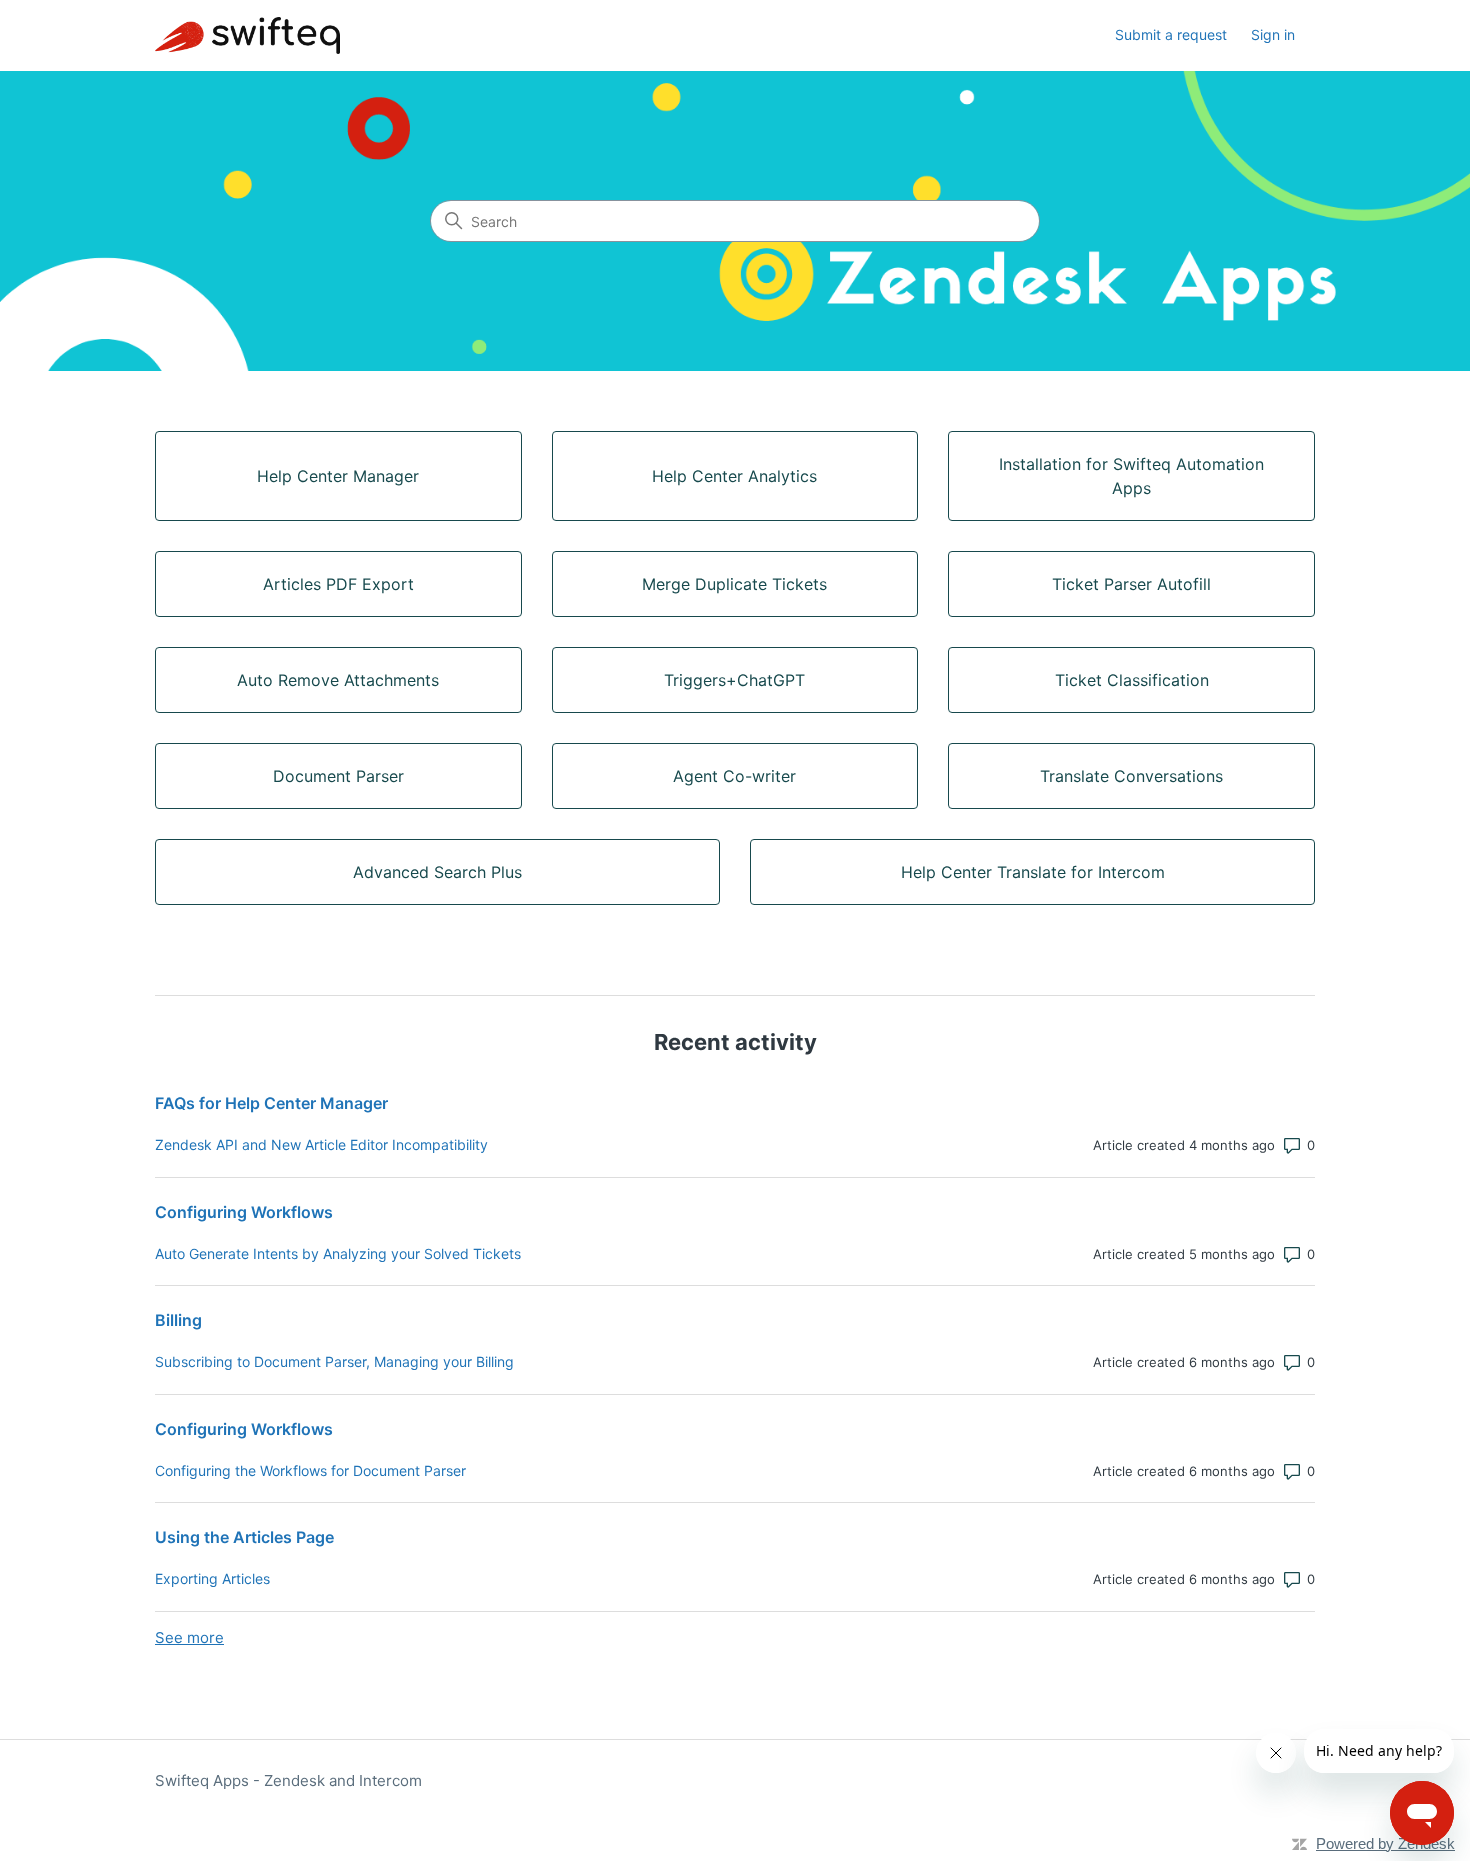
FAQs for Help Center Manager (271, 1103)
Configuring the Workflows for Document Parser (310, 1470)
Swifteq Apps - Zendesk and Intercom (288, 1780)
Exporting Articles (212, 1578)
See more (189, 1637)
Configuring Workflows (244, 1212)
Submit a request (1171, 34)
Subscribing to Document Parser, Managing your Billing (334, 1361)
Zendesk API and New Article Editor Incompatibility (321, 1144)
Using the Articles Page (244, 1537)
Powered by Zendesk (1385, 1843)
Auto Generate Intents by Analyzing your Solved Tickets (338, 1253)
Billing (178, 1320)
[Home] (247, 35)
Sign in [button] (1273, 34)
